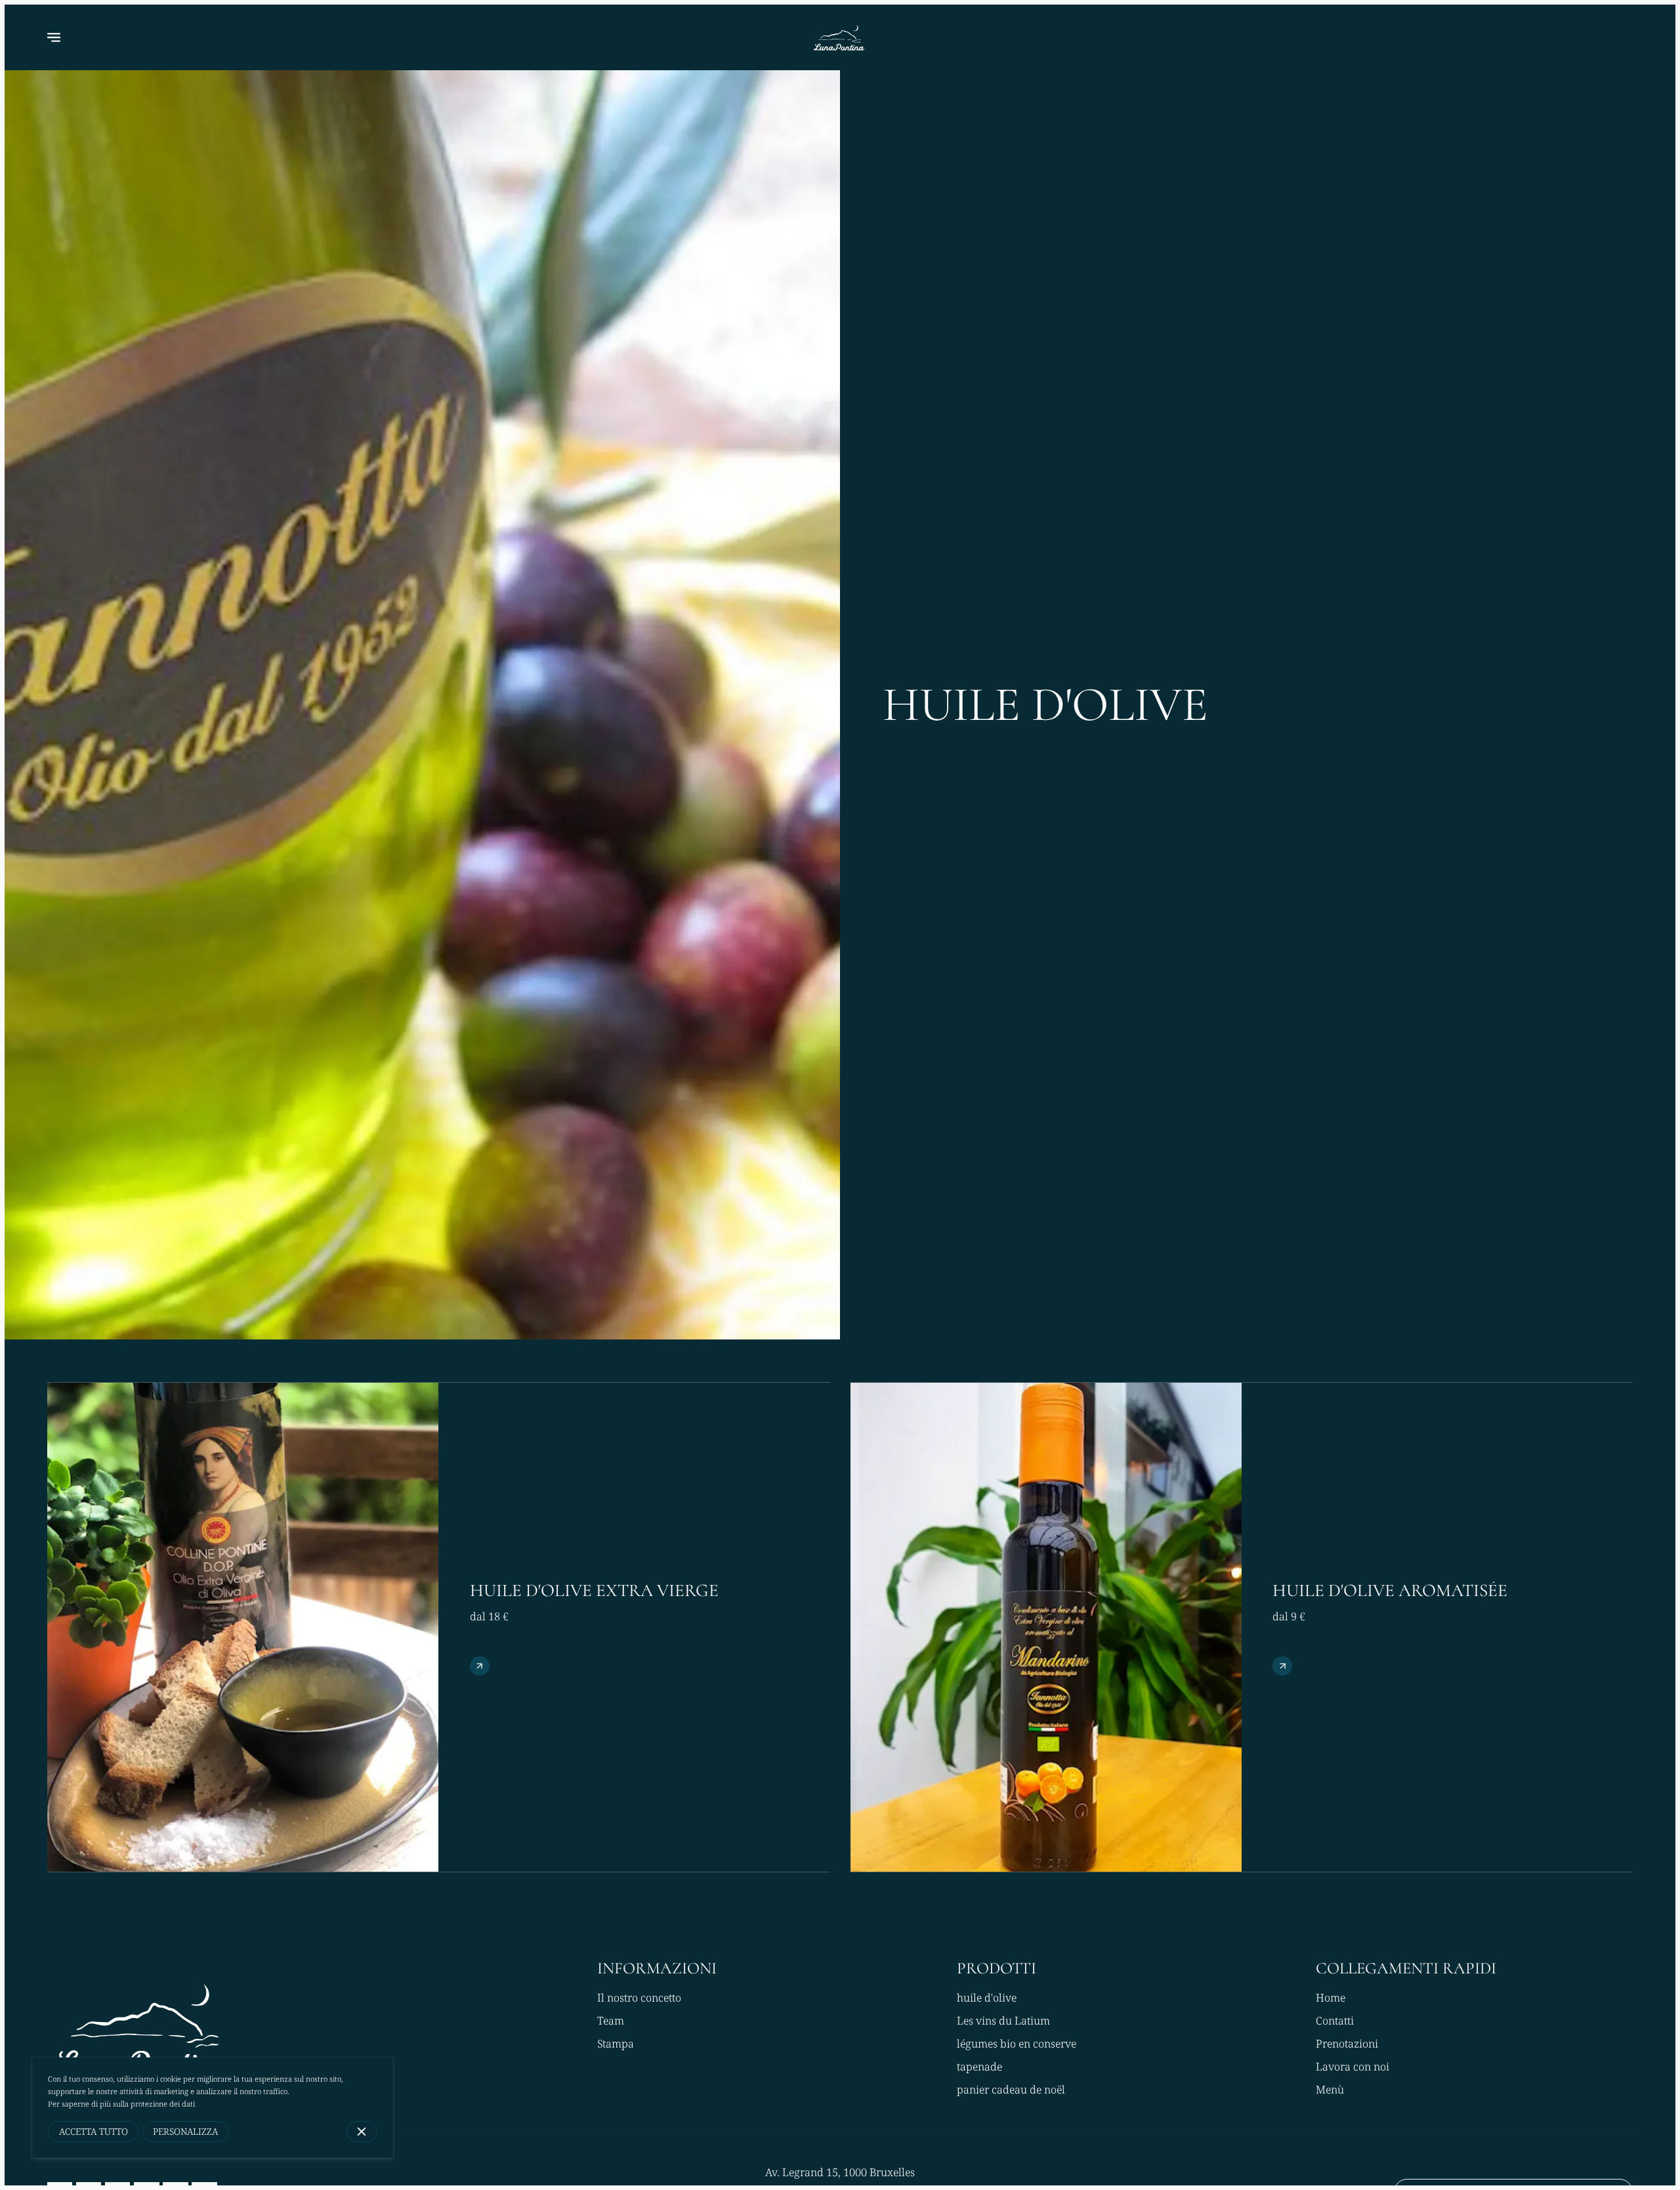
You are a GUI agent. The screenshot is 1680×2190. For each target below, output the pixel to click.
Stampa (616, 2044)
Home (1331, 1998)
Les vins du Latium (1003, 2021)
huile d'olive (987, 1998)
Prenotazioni (1347, 2044)
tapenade (979, 2067)
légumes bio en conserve (1017, 2044)
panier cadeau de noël (1011, 2090)
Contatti (1335, 2021)
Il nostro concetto (639, 1998)
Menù (1330, 2090)
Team (611, 2021)
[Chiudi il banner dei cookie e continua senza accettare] (362, 2131)
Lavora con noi (1353, 2067)
